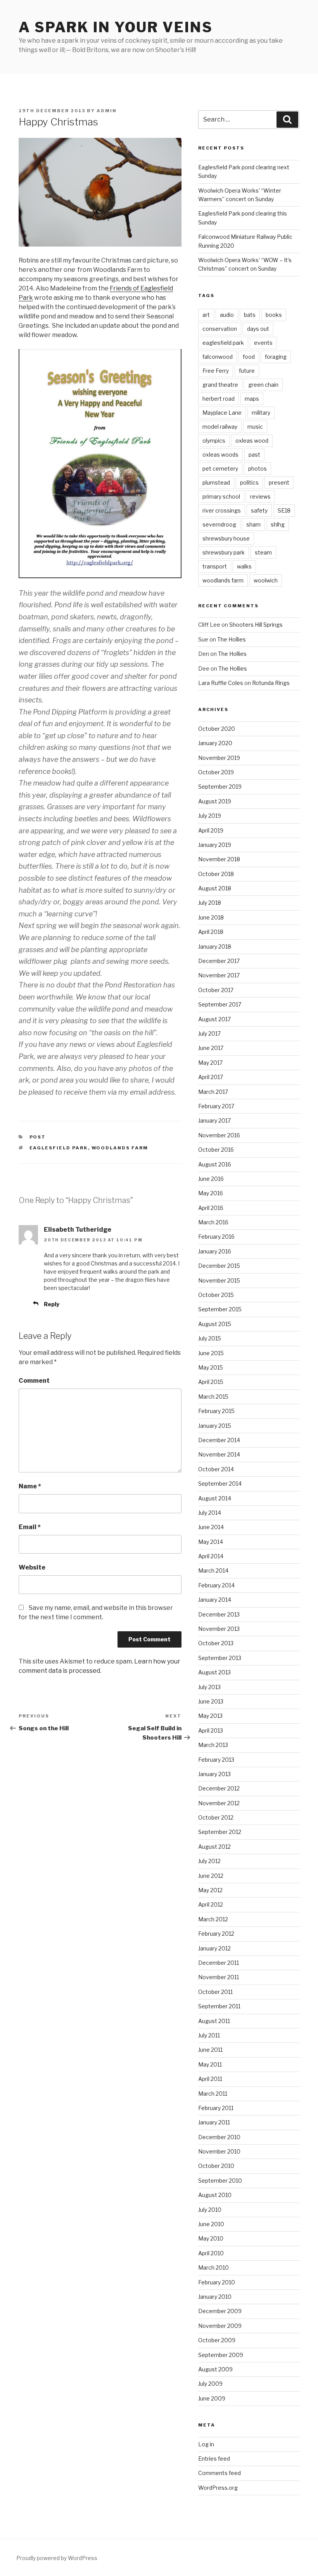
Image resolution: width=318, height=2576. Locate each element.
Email (30, 1527)
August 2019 (215, 801)
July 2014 (210, 1513)
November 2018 (219, 859)
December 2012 (219, 1788)
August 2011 (214, 2021)
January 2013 (214, 1774)
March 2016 (213, 1222)
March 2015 (213, 1397)
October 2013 (216, 1643)
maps (252, 399)
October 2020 (217, 729)
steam (263, 552)
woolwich (266, 580)
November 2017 (219, 975)
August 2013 (214, 1672)
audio (227, 315)
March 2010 (213, 2267)
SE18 (284, 510)
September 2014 (220, 1484)
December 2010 (219, 2137)
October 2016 (216, 1150)
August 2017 (214, 1019)
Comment (34, 1381)
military (261, 413)
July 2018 (210, 903)
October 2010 (216, 2166)
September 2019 (220, 787)
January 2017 (214, 1120)
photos (258, 468)
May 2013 (210, 1716)
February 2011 (216, 2108)
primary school (221, 496)
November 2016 (219, 1135)
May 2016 (211, 1193)
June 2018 (211, 917)
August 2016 (215, 1164)
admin (107, 111)
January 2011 (214, 2122)
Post (38, 1137)
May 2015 (211, 1367)
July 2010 (210, 2210)
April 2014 (211, 1556)
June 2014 (211, 1527)
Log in (206, 2444)
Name (30, 1486)
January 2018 (215, 946)
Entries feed (214, 2459)
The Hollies (232, 639)
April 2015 (211, 1382)
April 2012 (211, 1904)
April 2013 (211, 1730)
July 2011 (209, 2035)
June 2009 (212, 2398)
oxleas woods (220, 455)
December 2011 (219, 1963)
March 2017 (213, 1092)
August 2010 (215, 2195)
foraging (276, 357)
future (247, 371)
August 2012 (214, 1847)
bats (250, 315)
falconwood (218, 357)
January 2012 (214, 1948)
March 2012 (213, 1919)
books (274, 315)
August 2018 (215, 888)
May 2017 (210, 1063)
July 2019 (210, 816)
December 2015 (219, 1266)
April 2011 (210, 2079)
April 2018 (211, 932)
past (254, 455)
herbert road (219, 399)
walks (244, 566)
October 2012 (216, 1817)
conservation (220, 329)
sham (253, 524)
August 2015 (215, 1324)
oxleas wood (252, 441)
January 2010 (215, 2297)
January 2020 (215, 743)
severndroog (219, 524)
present (279, 482)
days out (258, 329)
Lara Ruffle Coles (221, 683)
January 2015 (215, 1426)
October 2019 (216, 772)
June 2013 (211, 1701)
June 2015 (211, 1353)
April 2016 (211, 1208)
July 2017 (209, 1033)
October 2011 (215, 1992)
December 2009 (220, 2311)
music (255, 427)
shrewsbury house (226, 538)
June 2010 (211, 2224)
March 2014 (213, 1570)
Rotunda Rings (271, 683)
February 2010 (217, 2282)
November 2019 (219, 758)
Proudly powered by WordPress (57, 2558)
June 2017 (211, 1048)
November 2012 (219, 1803)
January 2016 (215, 1251)
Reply (52, 1304)
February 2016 (216, 1237)
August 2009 (215, 2369)
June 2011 (210, 2050)
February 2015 (216, 1411)
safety (259, 510)
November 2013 (219, 1629)
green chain (263, 385)
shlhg (278, 524)
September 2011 (219, 2006)
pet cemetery (220, 468)
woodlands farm (120, 1148)
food (249, 357)
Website (32, 1567)
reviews (260, 496)
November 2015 (219, 1280)
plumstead (216, 482)
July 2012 (209, 1861)
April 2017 (211, 1077)
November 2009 (220, 2326)
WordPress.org (218, 2488)
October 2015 (216, 1295)
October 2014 (216, 1469)
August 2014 (215, 1498)
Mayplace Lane (222, 413)
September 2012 (220, 1832)
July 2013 (209, 1687)
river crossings (222, 510)
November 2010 (219, 2151)
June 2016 (211, 1179)
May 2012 (210, 1890)
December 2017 (219, 961)
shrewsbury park (224, 552)
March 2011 (213, 2094)
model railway (220, 427)
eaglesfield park (59, 1148)
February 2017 (216, 1106)
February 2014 (216, 1585)
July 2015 (210, 1338)
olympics (214, 441)
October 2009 (217, 2340)
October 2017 (216, 990)
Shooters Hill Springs (256, 625)
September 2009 (221, 2355)
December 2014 (219, 1440)
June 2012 (211, 1876)
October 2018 (216, 874)
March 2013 (213, 1745)
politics (249, 482)
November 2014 (219, 1454)
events (263, 343)
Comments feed (219, 2473)
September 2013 (220, 1658)
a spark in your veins (116, 27)
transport (215, 566)
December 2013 (219, 1614)
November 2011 (219, 1977)
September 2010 (220, 2181)
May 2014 (211, 1542)
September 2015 (220, 1309)
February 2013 (216, 1760)
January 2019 (215, 845)
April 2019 (211, 830)
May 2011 (210, 2064)
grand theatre (220, 385)
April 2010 (211, 2253)
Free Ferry (216, 371)
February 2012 (216, 1934)
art (206, 315)
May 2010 (211, 2238)
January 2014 (215, 1600)
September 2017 (220, 1004)
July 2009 (210, 2384)
